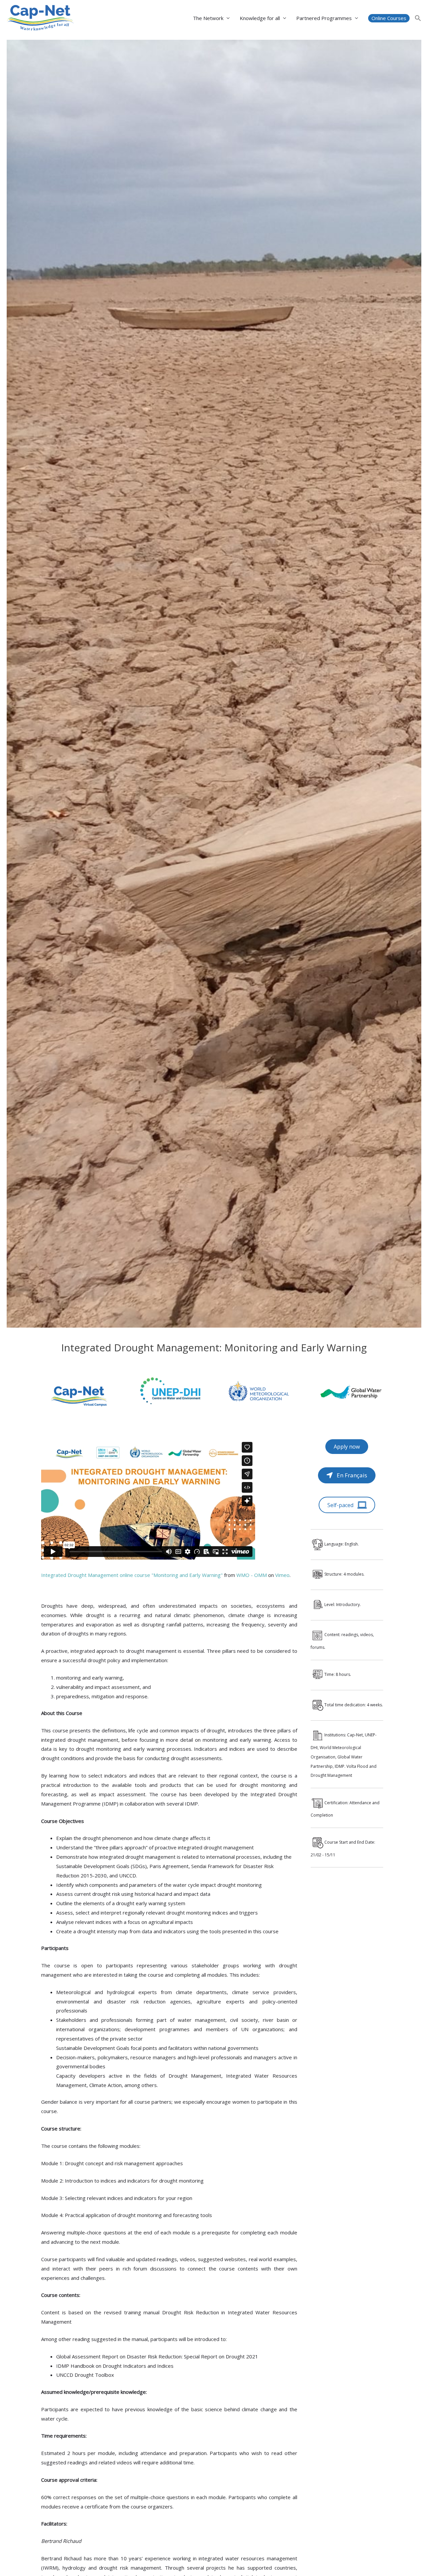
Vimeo (282, 1575)
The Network (208, 18)
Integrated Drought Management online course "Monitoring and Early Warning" (132, 1575)
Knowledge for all (260, 18)
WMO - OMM (252, 1575)
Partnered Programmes (324, 18)
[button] (389, 18)
